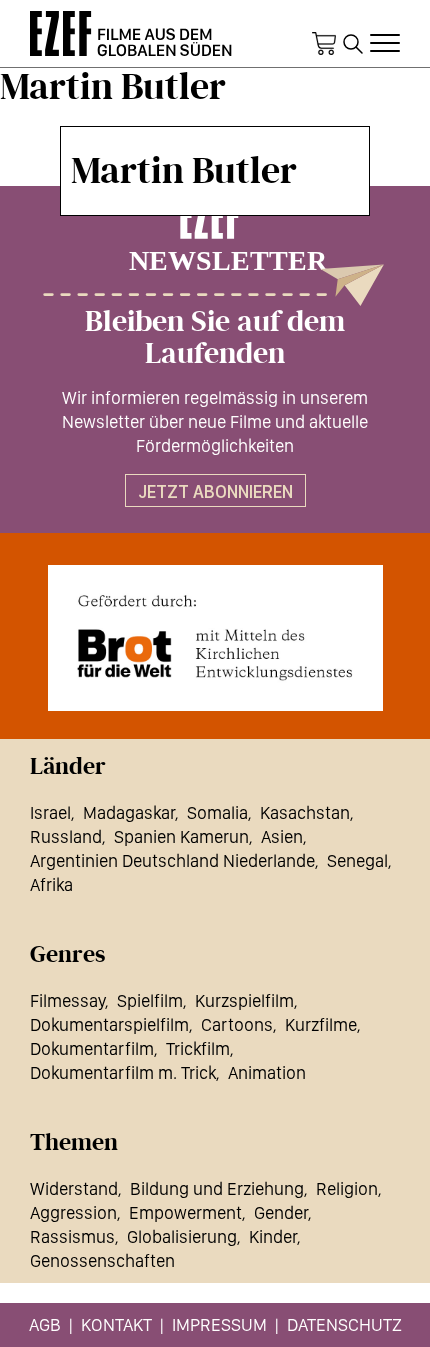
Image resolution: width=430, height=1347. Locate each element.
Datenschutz (344, 1324)
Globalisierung (182, 1236)
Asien (282, 836)
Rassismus (72, 1236)
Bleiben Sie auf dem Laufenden (215, 338)
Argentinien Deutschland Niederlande (172, 860)
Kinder (273, 1236)
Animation (267, 1072)
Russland (66, 836)
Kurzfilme (321, 1024)
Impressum (219, 1324)
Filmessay (67, 1000)
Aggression (73, 1212)
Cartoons (237, 1024)
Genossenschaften (102, 1260)
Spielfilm (150, 1000)
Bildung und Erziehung (217, 1188)
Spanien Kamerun (181, 836)
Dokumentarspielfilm (109, 1024)
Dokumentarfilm (92, 1048)
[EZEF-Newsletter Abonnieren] (215, 251)
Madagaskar (129, 812)
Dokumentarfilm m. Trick (123, 1072)
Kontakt (116, 1324)
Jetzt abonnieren (215, 491)
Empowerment (185, 1212)
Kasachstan (305, 812)
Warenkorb (324, 44)
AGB (45, 1324)
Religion (347, 1188)
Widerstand (74, 1188)
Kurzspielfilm (244, 1000)
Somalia (217, 812)
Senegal (357, 860)
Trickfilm (198, 1048)
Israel (50, 812)
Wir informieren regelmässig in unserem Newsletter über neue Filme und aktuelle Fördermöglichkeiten (215, 421)
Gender (281, 1212)
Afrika (51, 884)
